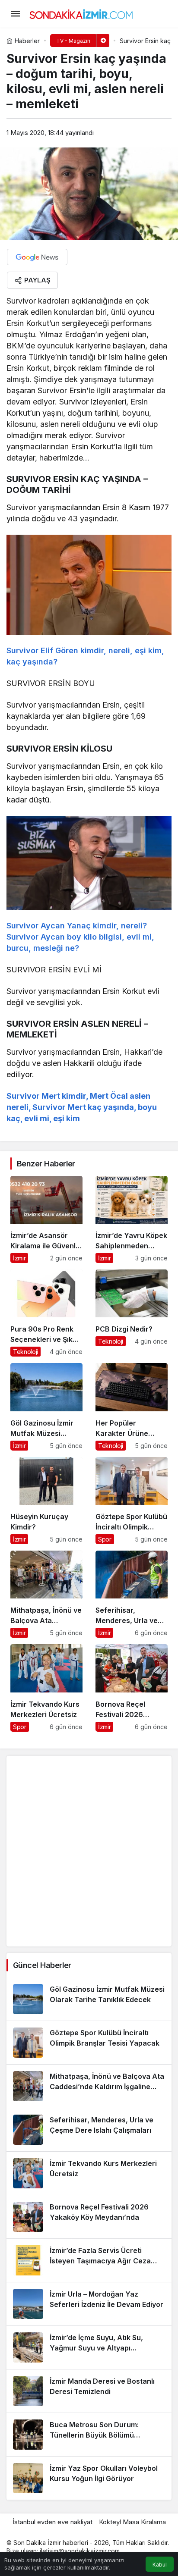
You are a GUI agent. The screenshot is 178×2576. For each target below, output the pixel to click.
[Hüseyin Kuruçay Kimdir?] (46, 1501)
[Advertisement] (89, 1851)
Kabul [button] (160, 2565)
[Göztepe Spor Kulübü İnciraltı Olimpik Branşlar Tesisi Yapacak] (132, 1501)
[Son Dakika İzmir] (81, 13)
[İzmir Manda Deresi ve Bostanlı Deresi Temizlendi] (89, 2391)
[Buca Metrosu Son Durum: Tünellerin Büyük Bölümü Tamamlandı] (89, 2435)
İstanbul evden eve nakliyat (52, 2522)
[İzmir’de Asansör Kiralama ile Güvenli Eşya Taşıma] (46, 1219)
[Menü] (15, 14)
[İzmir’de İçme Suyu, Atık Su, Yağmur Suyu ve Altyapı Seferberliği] (89, 2347)
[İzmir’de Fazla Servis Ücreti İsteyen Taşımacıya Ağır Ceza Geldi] (89, 2260)
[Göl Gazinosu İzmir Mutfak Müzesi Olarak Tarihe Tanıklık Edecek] (46, 1407)
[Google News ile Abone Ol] (37, 257)
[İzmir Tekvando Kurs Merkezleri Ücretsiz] (46, 1688)
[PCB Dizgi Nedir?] (132, 1313)
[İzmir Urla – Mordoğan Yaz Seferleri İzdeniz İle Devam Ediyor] (89, 2304)
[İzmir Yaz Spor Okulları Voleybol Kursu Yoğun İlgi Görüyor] (89, 2478)
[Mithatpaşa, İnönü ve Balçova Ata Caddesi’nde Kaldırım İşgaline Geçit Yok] (46, 1594)
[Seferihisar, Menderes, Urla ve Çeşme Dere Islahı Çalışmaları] (132, 1594)
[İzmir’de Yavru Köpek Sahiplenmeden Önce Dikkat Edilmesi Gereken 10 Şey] (132, 1219)
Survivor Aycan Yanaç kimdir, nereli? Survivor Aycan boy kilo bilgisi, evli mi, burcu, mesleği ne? (80, 937)
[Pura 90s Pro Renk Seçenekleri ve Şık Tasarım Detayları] (46, 1313)
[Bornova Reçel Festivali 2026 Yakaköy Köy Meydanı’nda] (132, 1688)
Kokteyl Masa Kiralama (132, 2522)
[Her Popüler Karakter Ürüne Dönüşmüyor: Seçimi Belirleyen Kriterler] (132, 1407)
